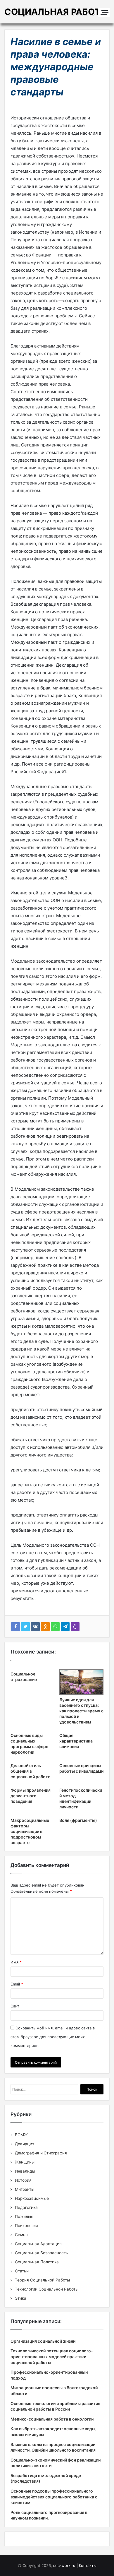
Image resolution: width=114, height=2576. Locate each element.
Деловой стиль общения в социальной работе (30, 1771)
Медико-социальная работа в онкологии (52, 2419)
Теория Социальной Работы (42, 2280)
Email (17, 1984)
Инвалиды (25, 2171)
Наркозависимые (32, 2198)
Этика (21, 2298)
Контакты (88, 2565)
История (23, 2180)
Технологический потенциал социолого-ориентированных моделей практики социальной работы (52, 2356)
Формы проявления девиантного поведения (31, 1796)
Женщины (25, 2162)
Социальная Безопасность (42, 2253)
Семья (21, 2235)
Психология (26, 2226)
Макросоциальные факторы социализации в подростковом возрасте (30, 1831)
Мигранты (25, 2189)
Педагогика (26, 2207)
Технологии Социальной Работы (47, 2289)
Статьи (22, 2271)
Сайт (15, 2006)
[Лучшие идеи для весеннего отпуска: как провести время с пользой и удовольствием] (81, 1682)
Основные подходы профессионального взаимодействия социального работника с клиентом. (54, 2497)
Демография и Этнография (41, 2153)
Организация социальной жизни (43, 2341)
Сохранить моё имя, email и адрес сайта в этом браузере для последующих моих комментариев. (53, 2037)
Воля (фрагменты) (78, 1820)
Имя (16, 1962)
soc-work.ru (64, 2565)
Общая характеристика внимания (76, 1741)
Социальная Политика (37, 2262)
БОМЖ (21, 2135)
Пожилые (24, 2216)
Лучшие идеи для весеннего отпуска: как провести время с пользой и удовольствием (81, 1711)
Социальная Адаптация (38, 2244)
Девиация (25, 2144)
